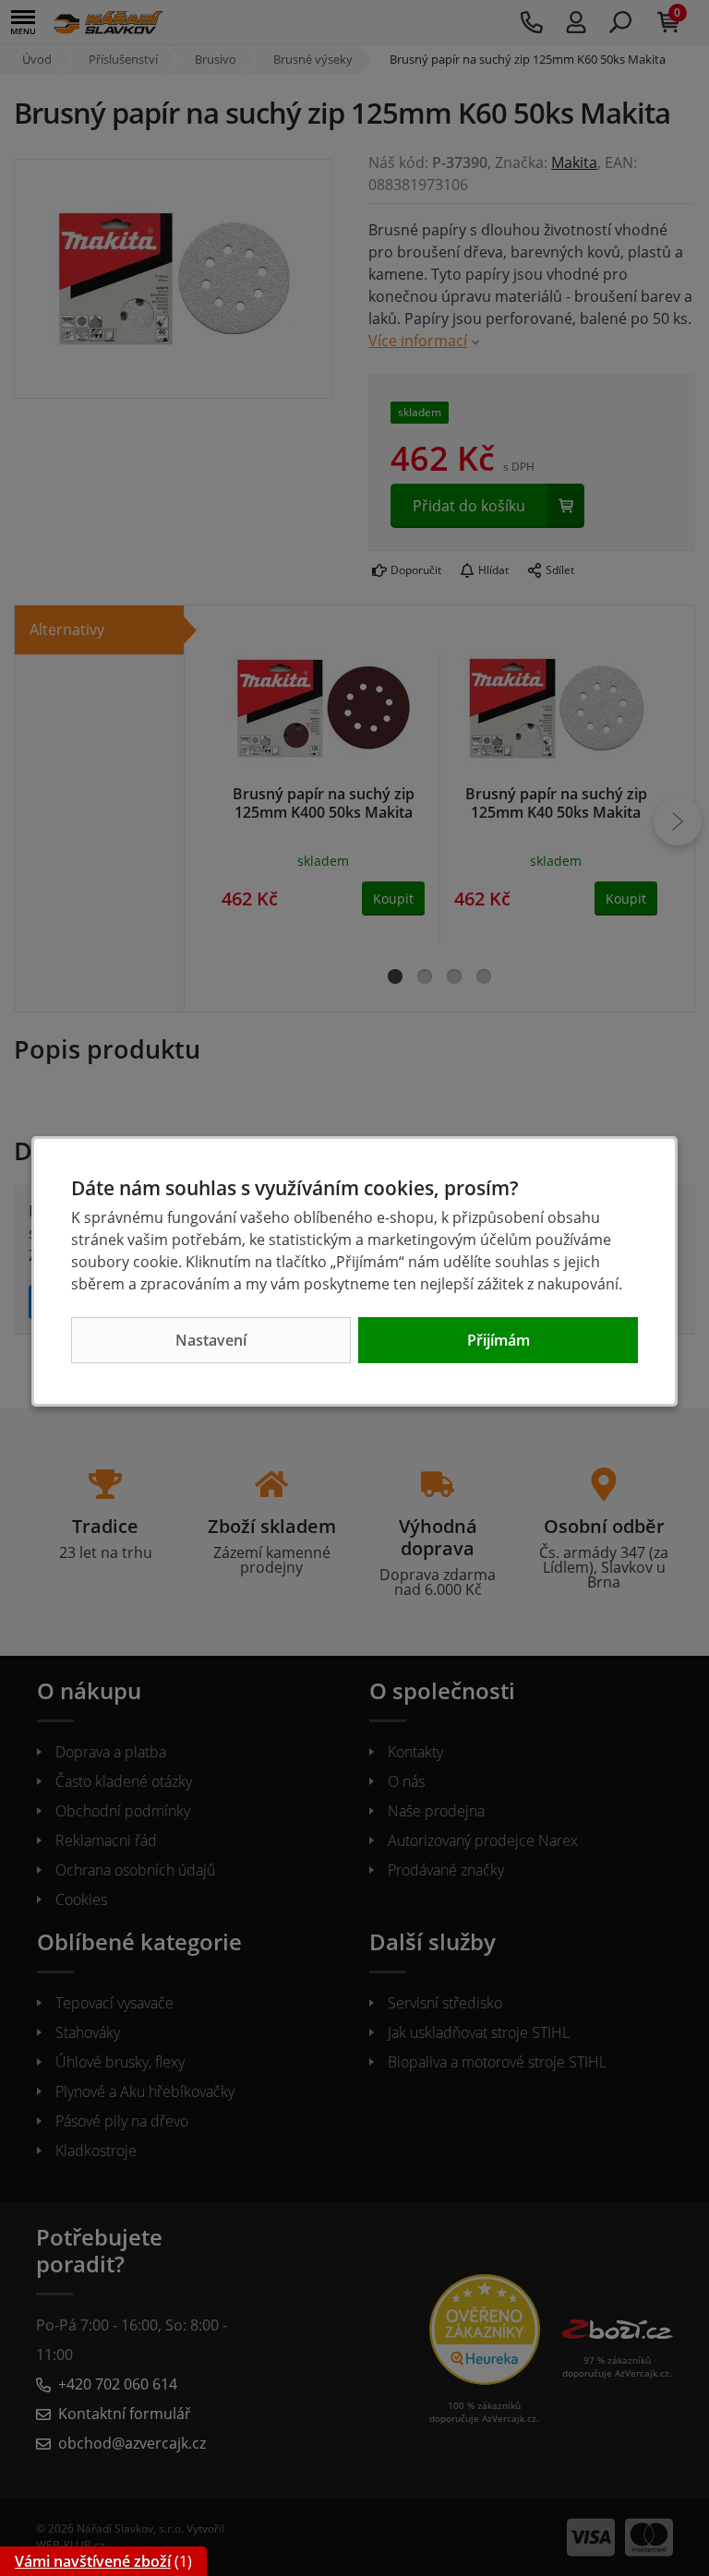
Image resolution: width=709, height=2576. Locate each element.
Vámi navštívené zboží (93, 2561)
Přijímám (499, 1340)
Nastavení (211, 1340)
